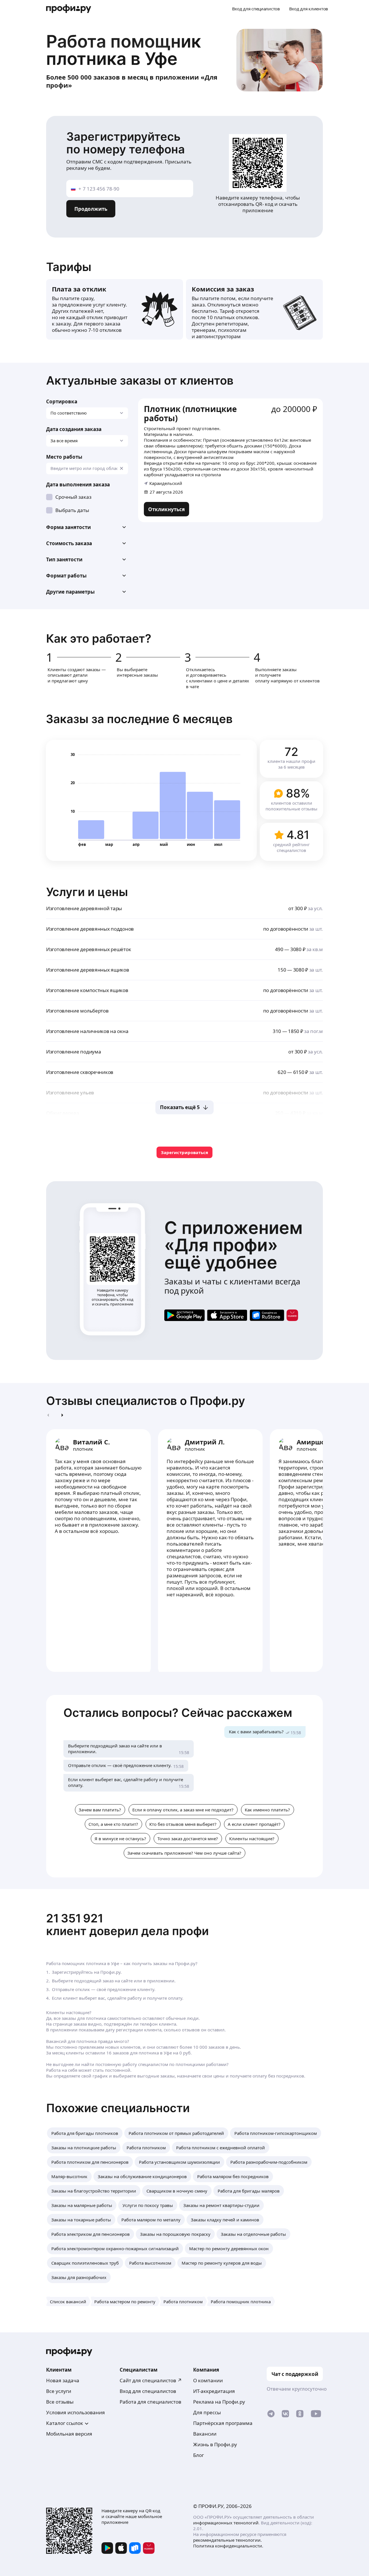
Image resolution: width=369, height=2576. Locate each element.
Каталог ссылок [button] (65, 2423)
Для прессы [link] (207, 2412)
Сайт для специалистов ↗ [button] (151, 2380)
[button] (87, 527)
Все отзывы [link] (60, 2402)
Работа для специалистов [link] (150, 2402)
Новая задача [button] (63, 2380)
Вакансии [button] (205, 2434)
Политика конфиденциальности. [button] (228, 2546)
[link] (166, 509)
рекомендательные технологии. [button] (227, 2540)
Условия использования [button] (76, 2412)
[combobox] (87, 468)
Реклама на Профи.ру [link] (219, 2402)
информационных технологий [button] (226, 2523)
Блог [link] (198, 2455)
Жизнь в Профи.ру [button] (215, 2444)
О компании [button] (208, 2380)
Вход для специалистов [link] (148, 2391)
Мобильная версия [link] (69, 2434)
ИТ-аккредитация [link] (214, 2391)
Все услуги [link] (59, 2391)
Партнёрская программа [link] (223, 2423)
